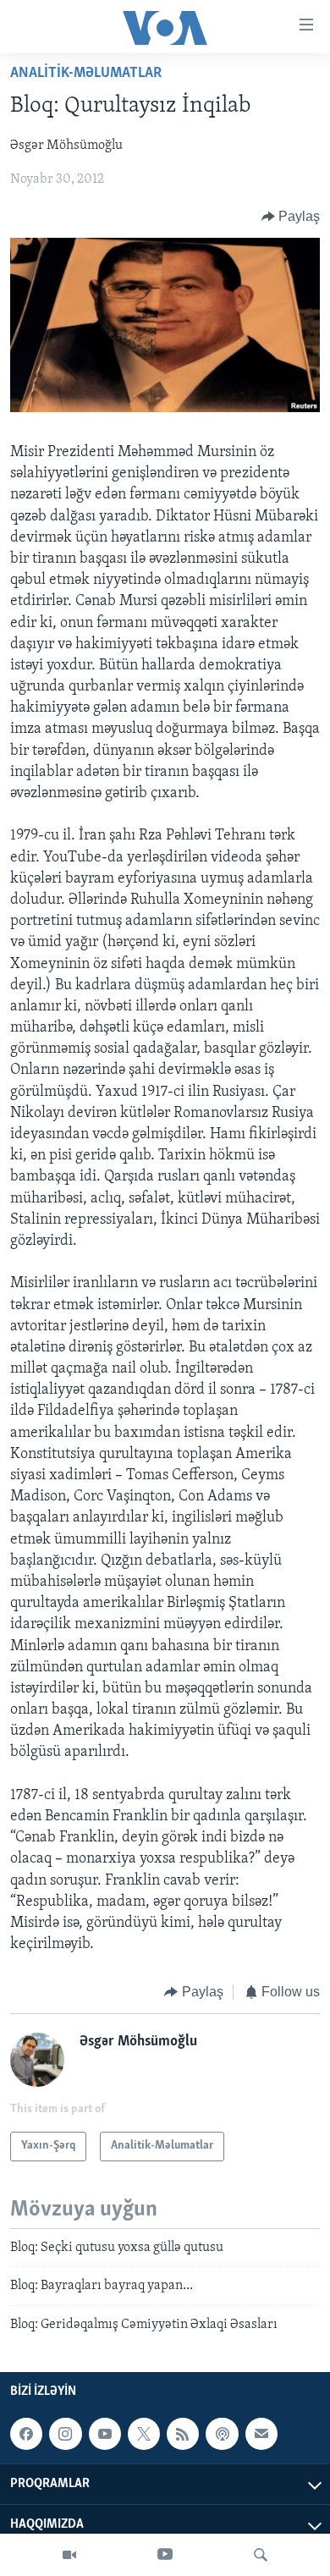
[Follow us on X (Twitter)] (144, 2434)
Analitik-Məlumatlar (86, 74)
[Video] (69, 2555)
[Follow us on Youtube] (105, 2434)
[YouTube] (165, 2555)
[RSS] (183, 2434)
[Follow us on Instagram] (65, 2434)
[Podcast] (222, 2434)
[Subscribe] (261, 2434)
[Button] (291, 217)
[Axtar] (261, 2555)
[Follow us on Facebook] (26, 2434)
